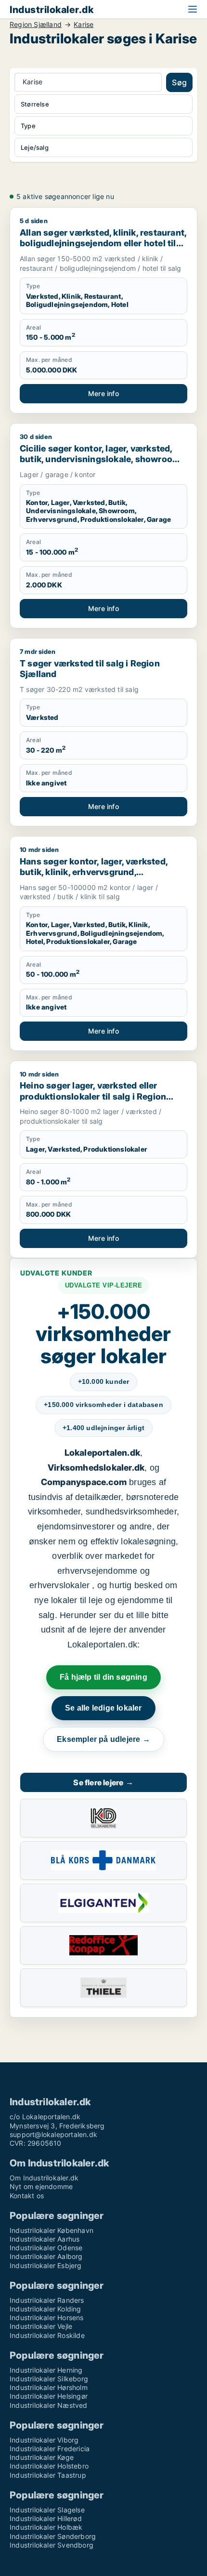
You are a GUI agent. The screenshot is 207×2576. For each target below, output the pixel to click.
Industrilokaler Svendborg (52, 2545)
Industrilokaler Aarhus (45, 2239)
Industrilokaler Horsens (47, 2317)
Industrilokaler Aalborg (46, 2256)
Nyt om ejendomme (41, 2186)
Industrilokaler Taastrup (48, 2475)
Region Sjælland (36, 25)
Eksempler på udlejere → (103, 1739)
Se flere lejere (103, 1782)
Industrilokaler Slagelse (47, 2510)
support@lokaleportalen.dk (53, 2134)
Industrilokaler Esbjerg (46, 2265)
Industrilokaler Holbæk (46, 2527)
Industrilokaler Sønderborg (53, 2536)
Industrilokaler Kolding (45, 2309)
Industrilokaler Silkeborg (49, 2379)
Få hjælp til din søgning (103, 1677)
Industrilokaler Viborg (44, 2440)
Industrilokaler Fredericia (50, 2449)
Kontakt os (27, 2196)
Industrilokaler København (52, 2230)
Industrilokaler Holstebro (49, 2466)
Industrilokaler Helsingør (49, 2396)
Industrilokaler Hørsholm (49, 2387)
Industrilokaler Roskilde (47, 2335)
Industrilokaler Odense (46, 2248)
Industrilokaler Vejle (41, 2326)
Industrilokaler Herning (46, 2370)
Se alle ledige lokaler (103, 1708)
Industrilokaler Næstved (49, 2405)
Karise (84, 25)
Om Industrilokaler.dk (44, 2178)
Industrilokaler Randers (47, 2300)
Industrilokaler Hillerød (46, 2518)
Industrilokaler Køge (42, 2457)
